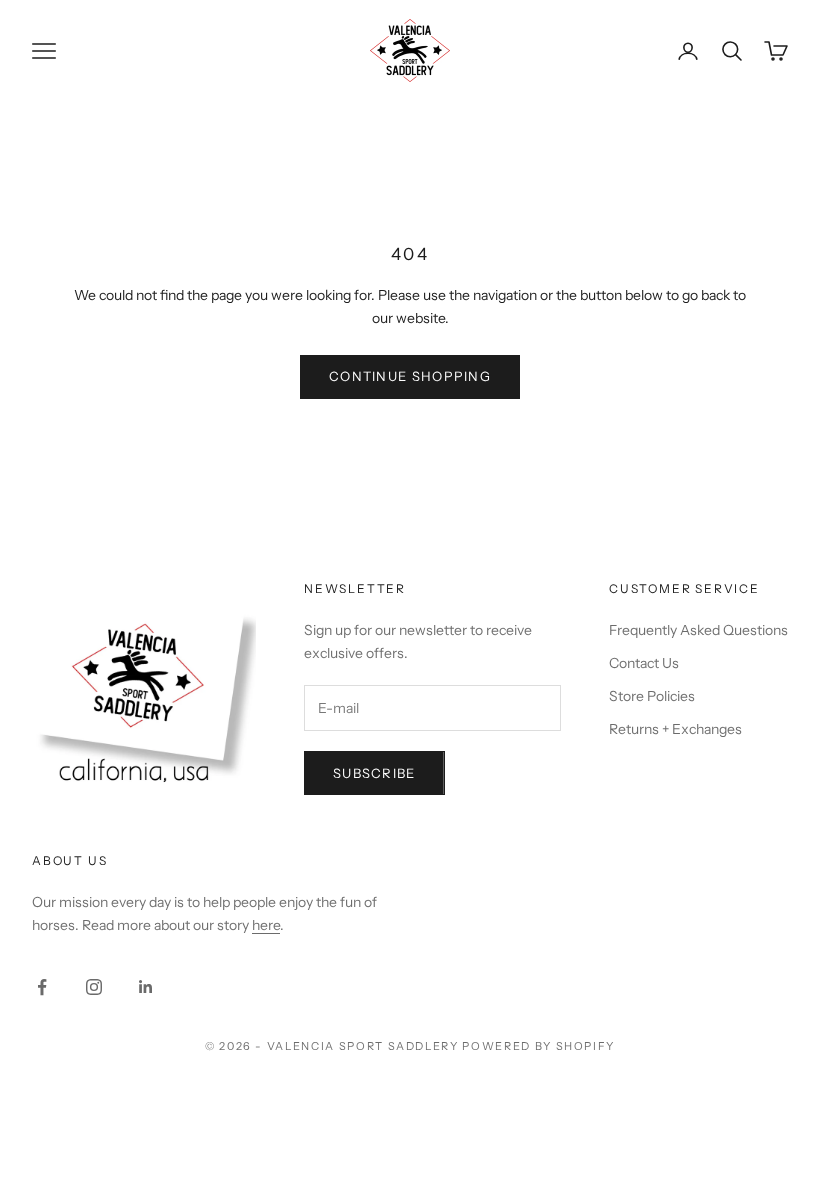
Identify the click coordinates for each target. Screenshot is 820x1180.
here (266, 925)
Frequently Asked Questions (698, 630)
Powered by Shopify (538, 1046)
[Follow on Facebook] (42, 987)
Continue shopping (410, 376)
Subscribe (374, 773)
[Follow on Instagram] (94, 987)
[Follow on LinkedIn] (146, 987)
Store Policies (652, 696)
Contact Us (644, 663)
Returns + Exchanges (675, 729)
